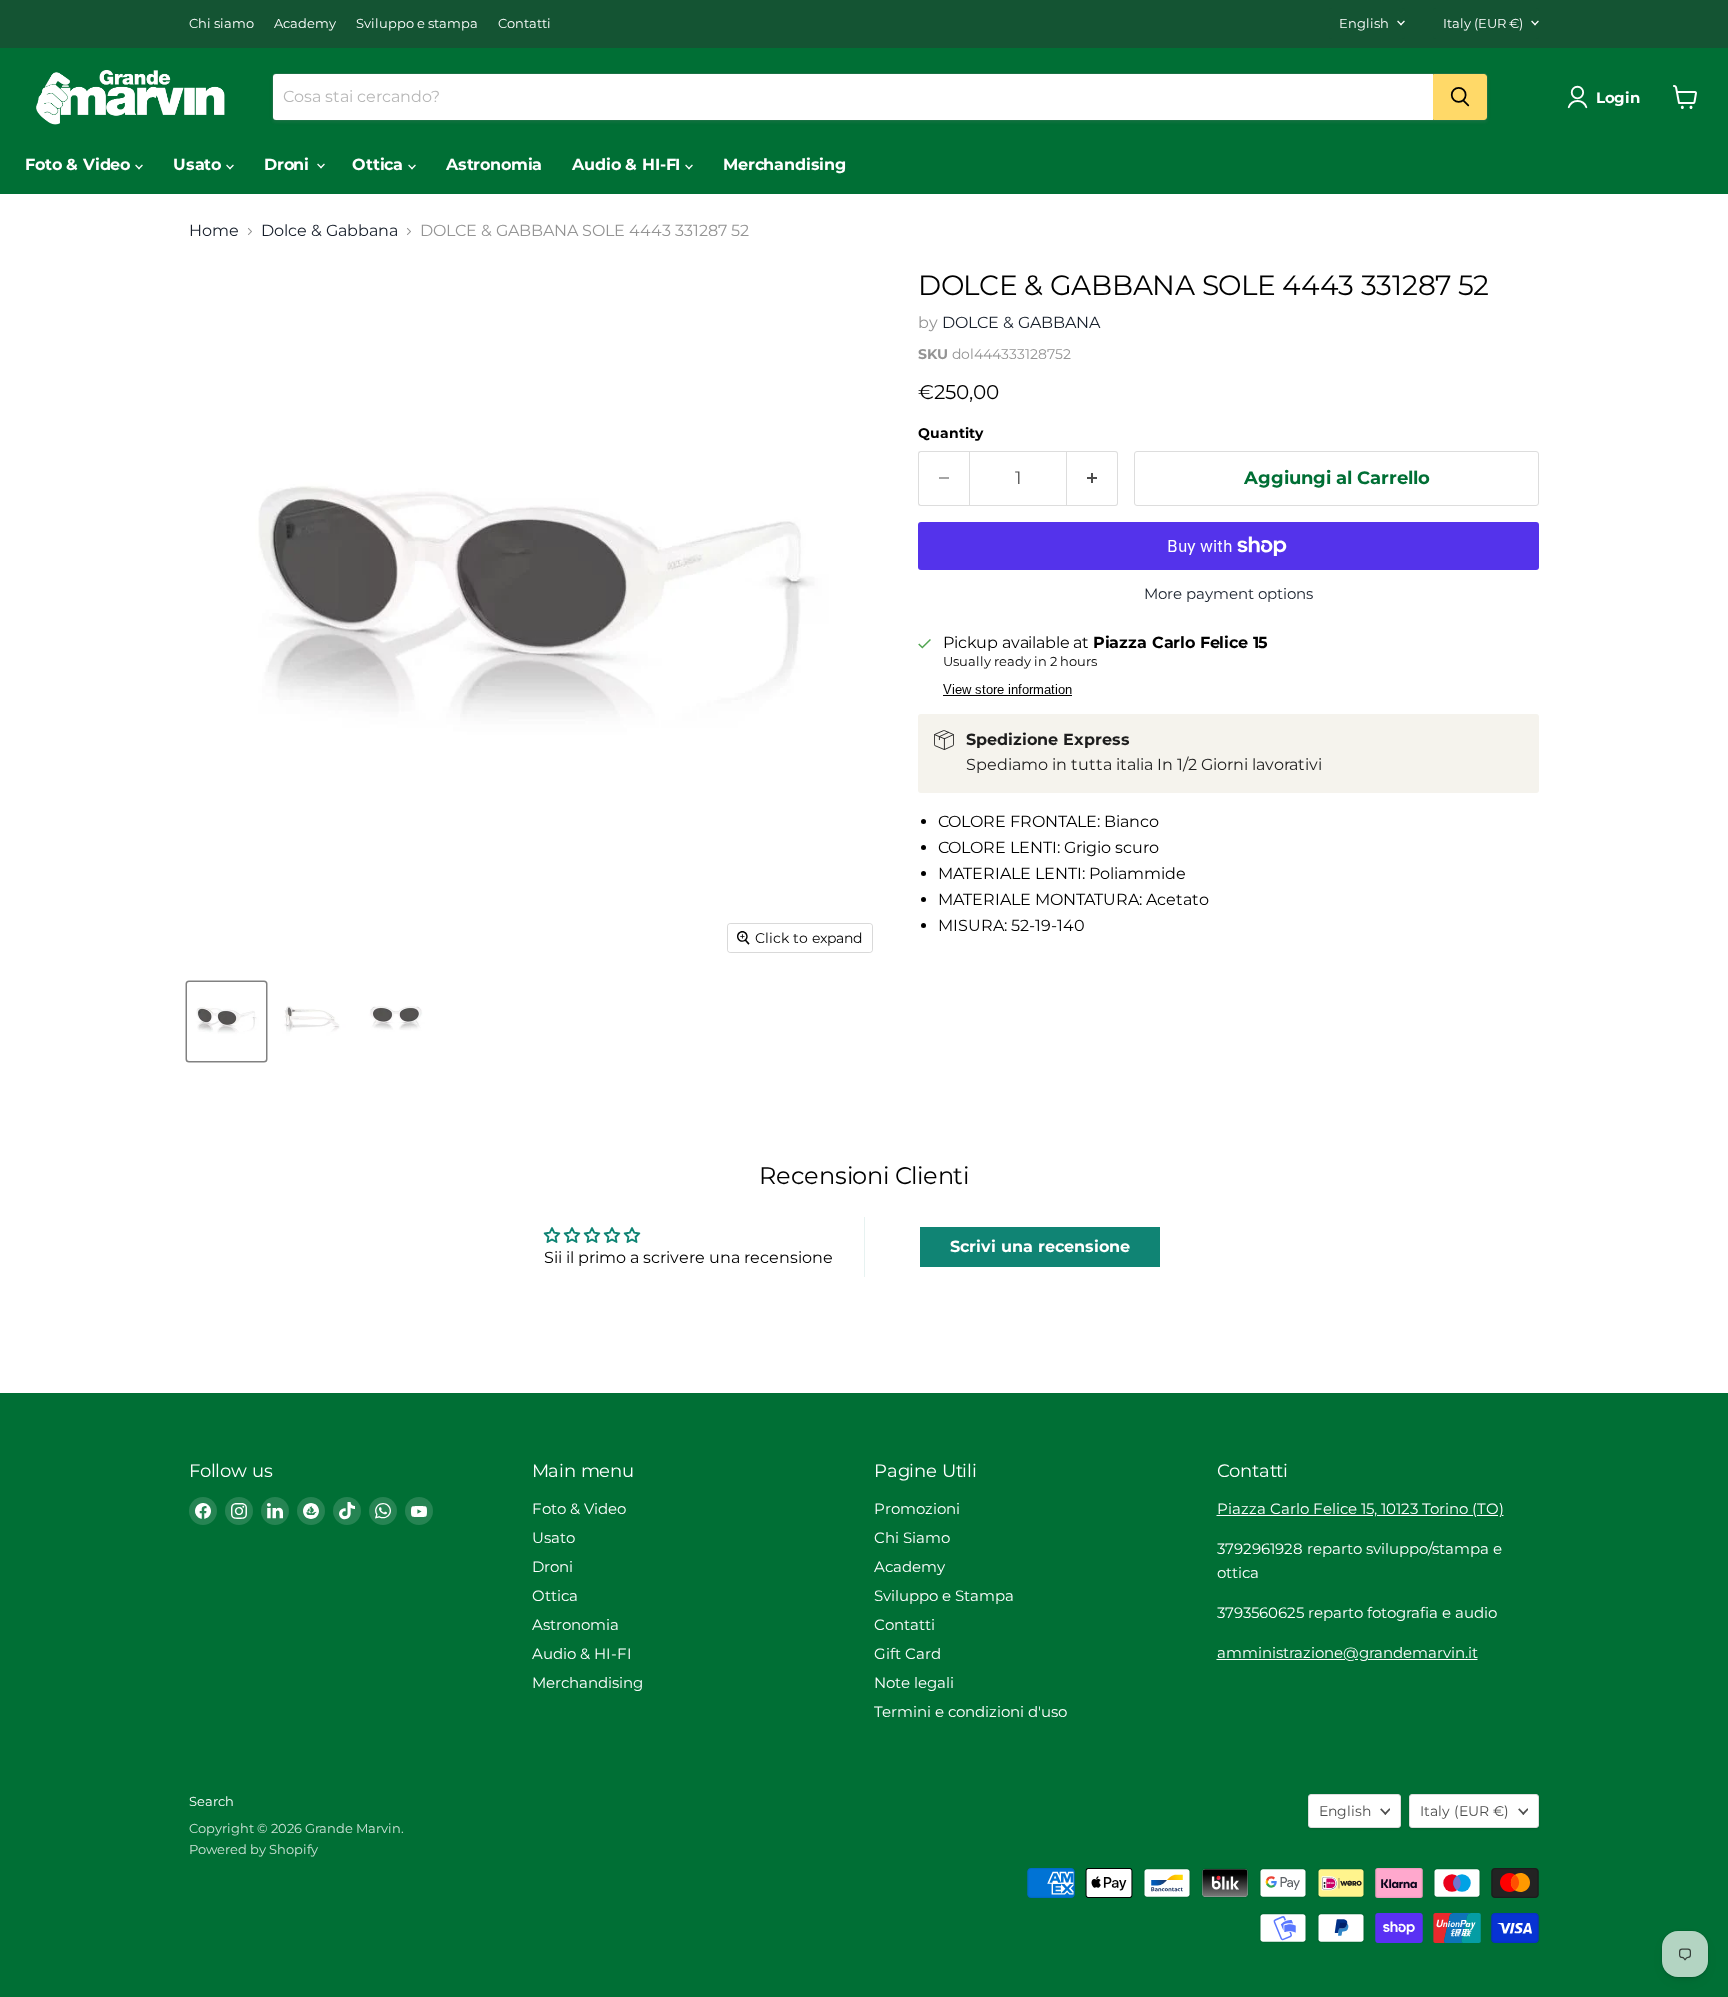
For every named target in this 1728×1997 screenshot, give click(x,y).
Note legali (914, 1682)
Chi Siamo (912, 1537)
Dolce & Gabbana (329, 231)
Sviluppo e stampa (417, 23)
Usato (199, 164)
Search (211, 1801)
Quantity (950, 433)
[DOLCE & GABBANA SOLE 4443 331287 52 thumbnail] (226, 1021)
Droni (289, 164)
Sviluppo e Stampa (944, 1595)
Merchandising (784, 164)
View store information (1007, 690)
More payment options (1228, 593)
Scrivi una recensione (1040, 1246)
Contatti (524, 23)
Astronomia (494, 164)
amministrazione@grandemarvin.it (1347, 1652)
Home (214, 231)
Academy (305, 23)
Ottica (380, 164)
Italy (1483, 23)
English (1364, 23)
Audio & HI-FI (628, 164)
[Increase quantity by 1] (1092, 478)
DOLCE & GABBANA (1021, 322)
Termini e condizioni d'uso (970, 1711)
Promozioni (917, 1508)
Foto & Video (80, 164)
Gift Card (907, 1653)
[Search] (1460, 97)
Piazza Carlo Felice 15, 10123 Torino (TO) (1360, 1508)
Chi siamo (221, 23)
